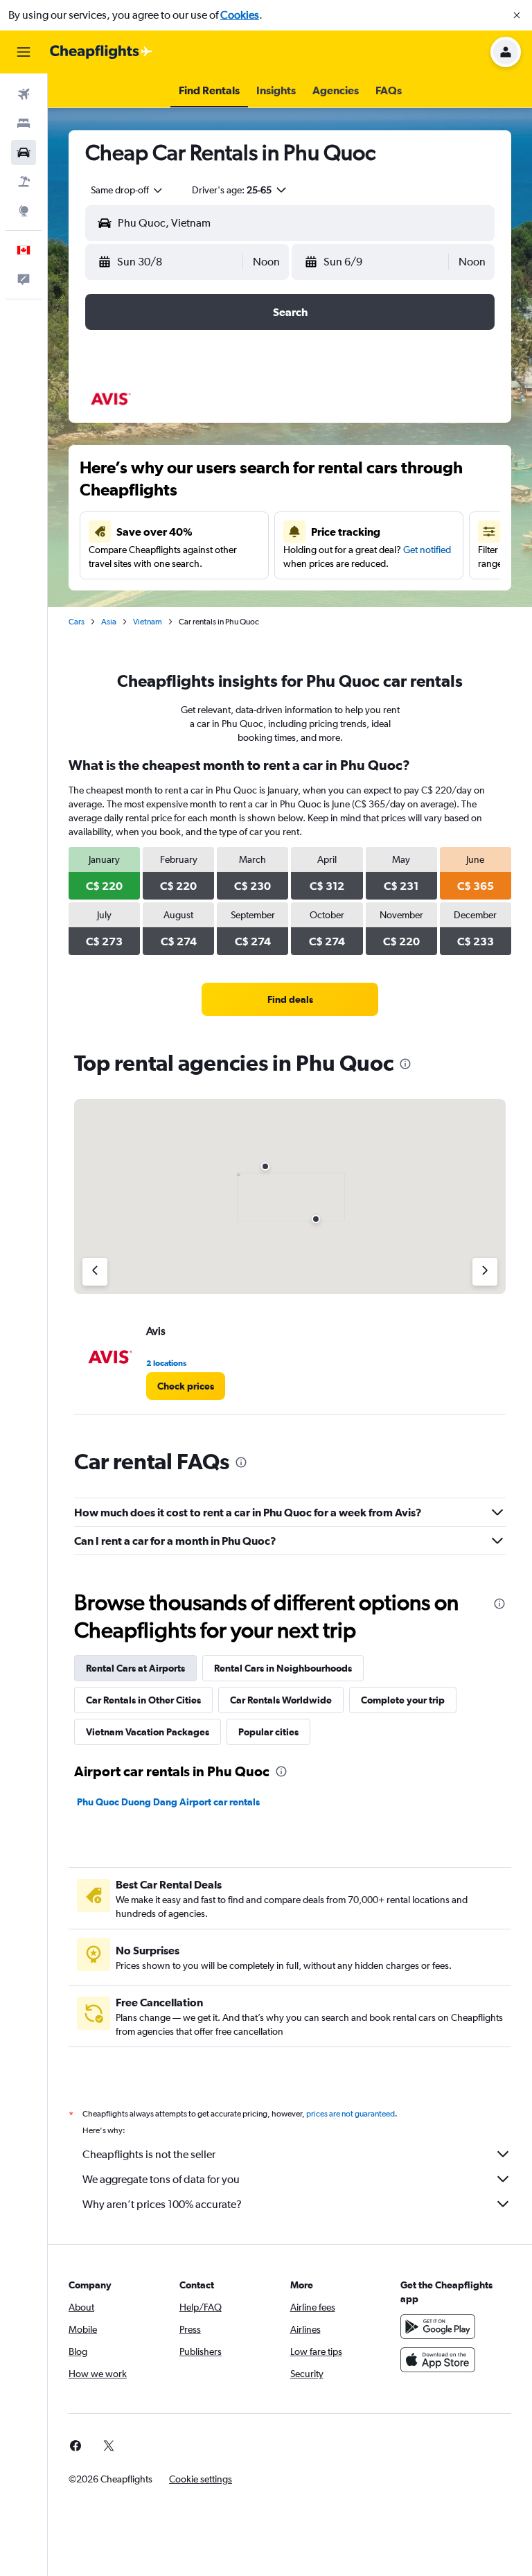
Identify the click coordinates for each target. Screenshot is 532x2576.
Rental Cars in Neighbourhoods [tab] (283, 1668)
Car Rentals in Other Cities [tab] (143, 1700)
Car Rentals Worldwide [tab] (281, 1700)
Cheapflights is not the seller (149, 2154)
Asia (109, 622)
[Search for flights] (24, 94)
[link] (290, 999)
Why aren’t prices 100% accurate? (162, 2204)
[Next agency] (485, 1272)
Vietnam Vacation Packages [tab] (148, 1732)
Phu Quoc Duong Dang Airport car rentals (168, 1802)
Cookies (240, 15)
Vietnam (148, 622)
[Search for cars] (24, 152)
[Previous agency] (95, 1272)
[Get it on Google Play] (438, 2327)
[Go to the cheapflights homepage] (101, 52)
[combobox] (127, 190)
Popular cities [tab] (268, 1732)
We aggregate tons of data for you (161, 2179)
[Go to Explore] (24, 211)
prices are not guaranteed (351, 2114)
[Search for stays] (24, 123)
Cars (77, 622)
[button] (517, 15)
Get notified (427, 550)
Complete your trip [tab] (403, 1700)
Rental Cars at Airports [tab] (135, 1668)
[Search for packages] (24, 182)
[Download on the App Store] (438, 2360)
